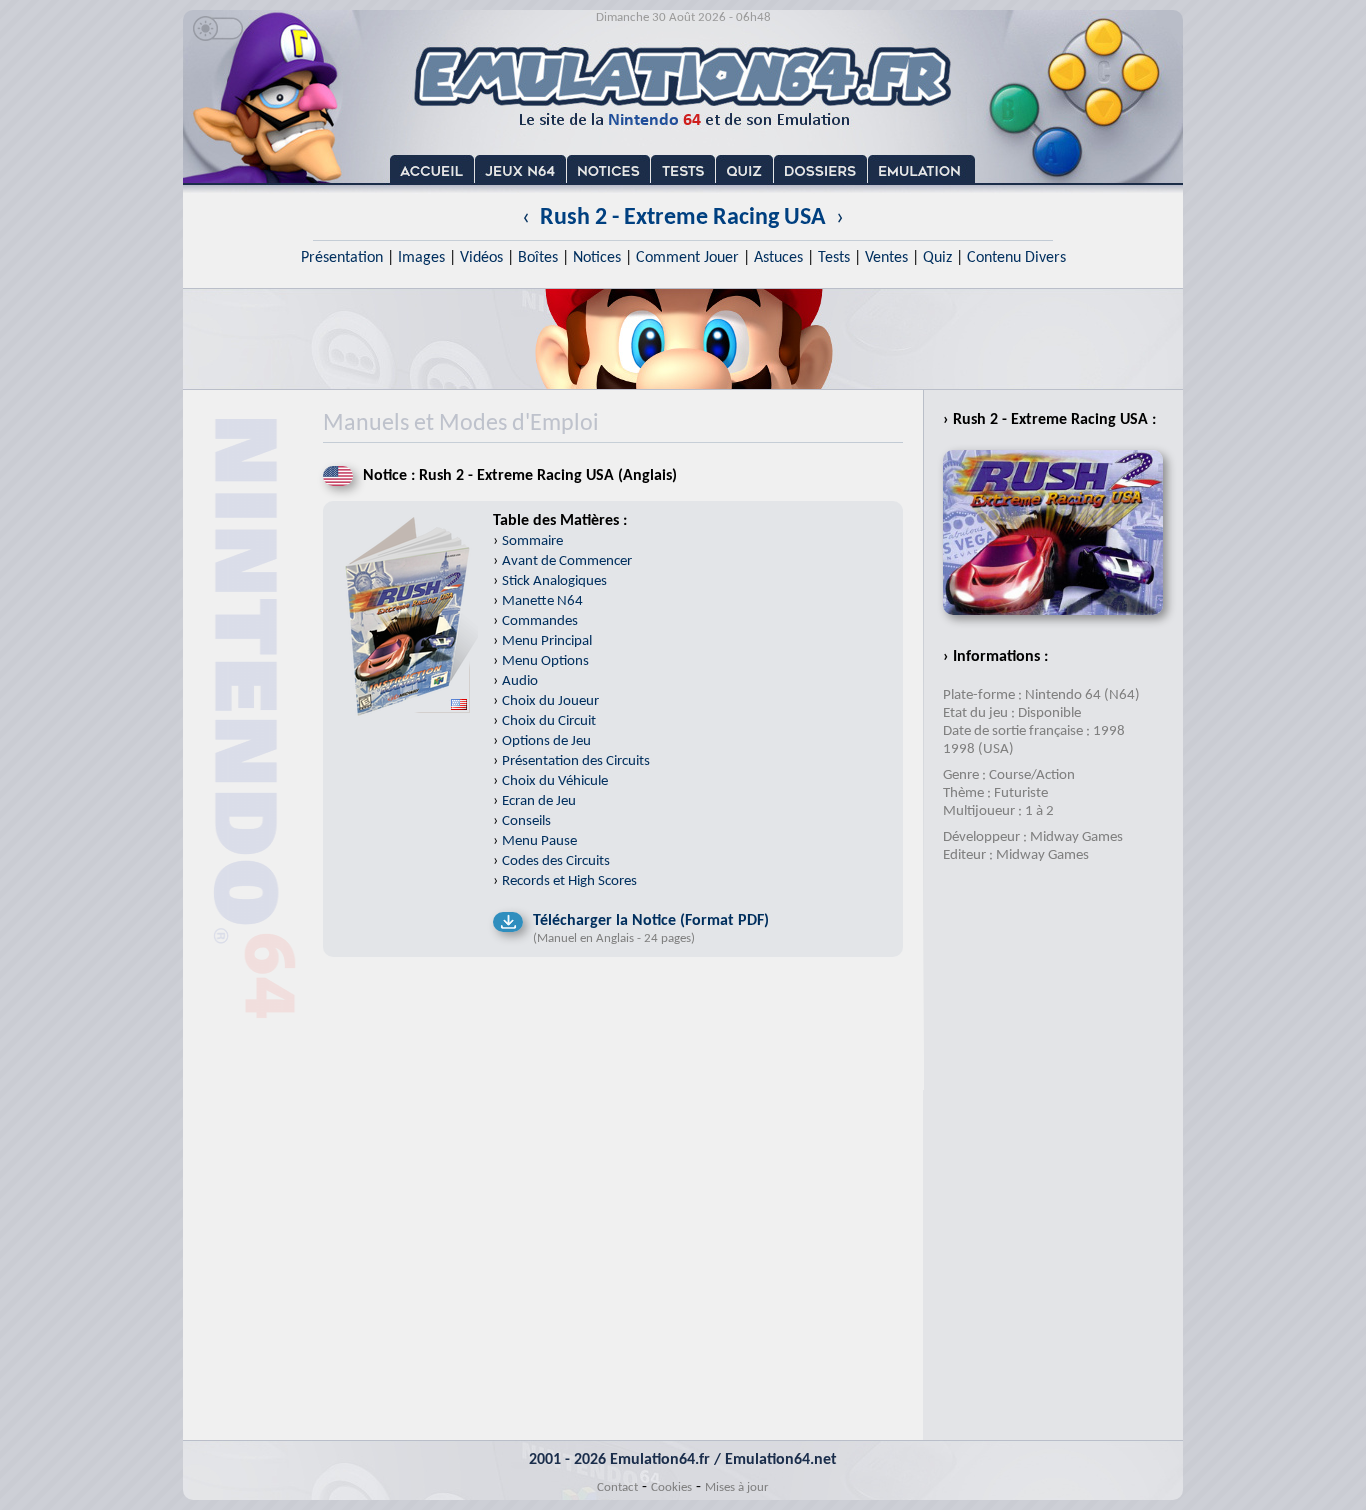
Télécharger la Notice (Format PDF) (651, 921)
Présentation (342, 258)
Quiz (937, 258)
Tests (834, 258)
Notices (597, 258)
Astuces (778, 258)
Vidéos (481, 258)
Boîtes (538, 258)
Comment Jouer (687, 258)
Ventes (886, 258)
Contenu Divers (1016, 258)
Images (421, 258)
